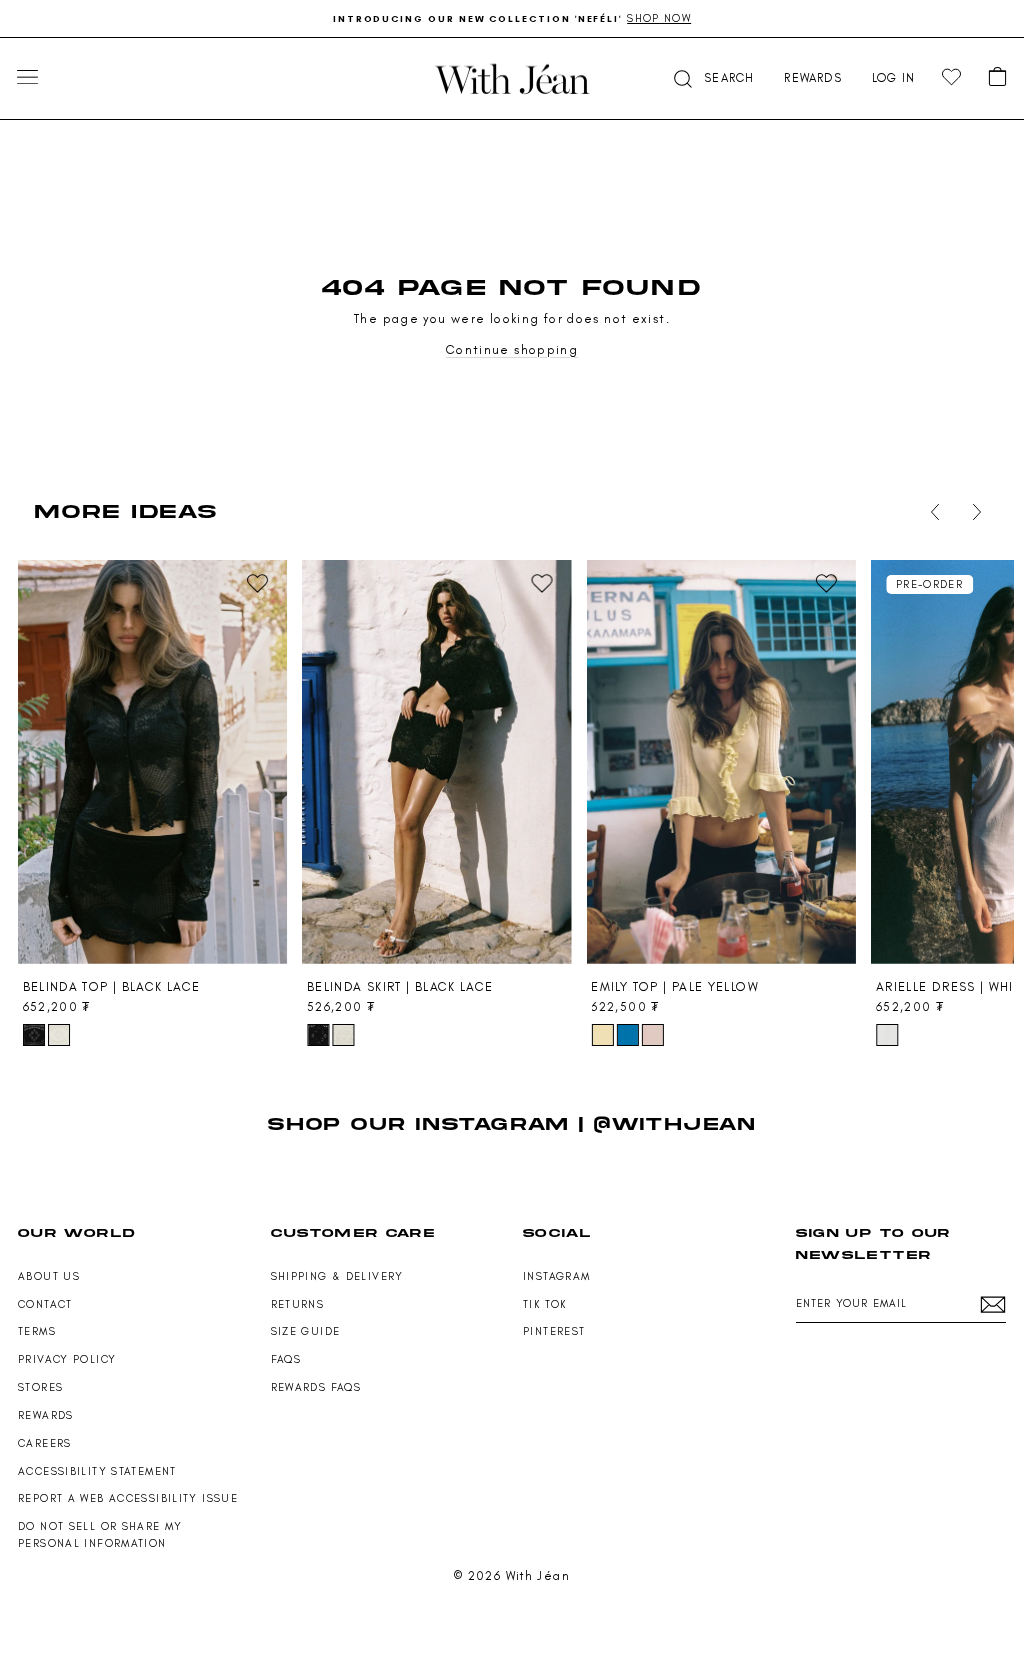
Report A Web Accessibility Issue (128, 1498)
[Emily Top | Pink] (653, 1035)
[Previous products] (931, 512)
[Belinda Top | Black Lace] (152, 762)
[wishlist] (951, 77)
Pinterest (554, 1331)
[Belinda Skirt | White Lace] (343, 1035)
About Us (49, 1276)
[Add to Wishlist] (258, 584)
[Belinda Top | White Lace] (59, 1035)
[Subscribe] (993, 1304)
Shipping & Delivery (337, 1276)
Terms (37, 1331)
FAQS (286, 1359)
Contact (45, 1304)
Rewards (46, 1415)
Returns (298, 1304)
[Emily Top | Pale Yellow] (720, 762)
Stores (40, 1387)
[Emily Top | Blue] (628, 1035)
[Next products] (973, 512)
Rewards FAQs (316, 1387)
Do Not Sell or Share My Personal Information (100, 1535)
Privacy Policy (67, 1359)
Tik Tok (545, 1304)
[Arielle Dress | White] (887, 1035)
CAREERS (45, 1443)
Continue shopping (512, 349)
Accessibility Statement (97, 1471)
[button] (712, 78)
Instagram (556, 1276)
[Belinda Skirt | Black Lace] (436, 762)
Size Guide (306, 1331)
